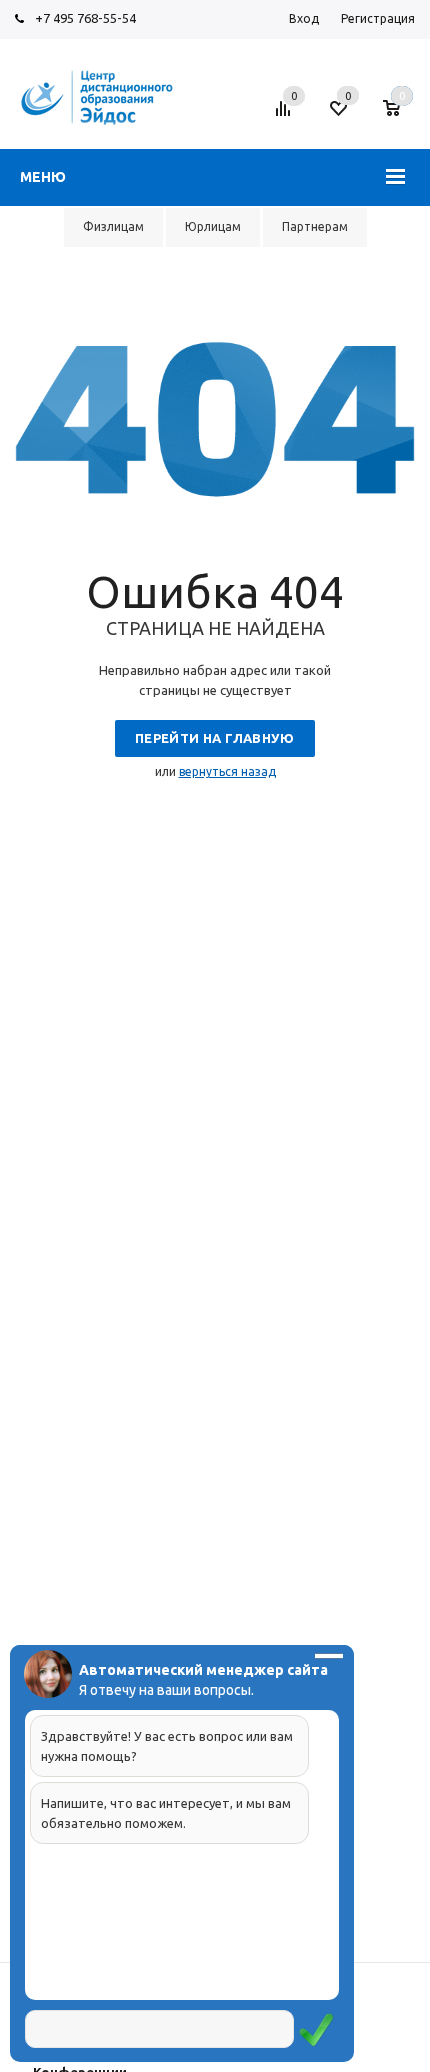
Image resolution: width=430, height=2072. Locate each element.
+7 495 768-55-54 (85, 18)
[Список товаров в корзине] (401, 116)
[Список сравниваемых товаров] (286, 116)
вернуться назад (227, 771)
